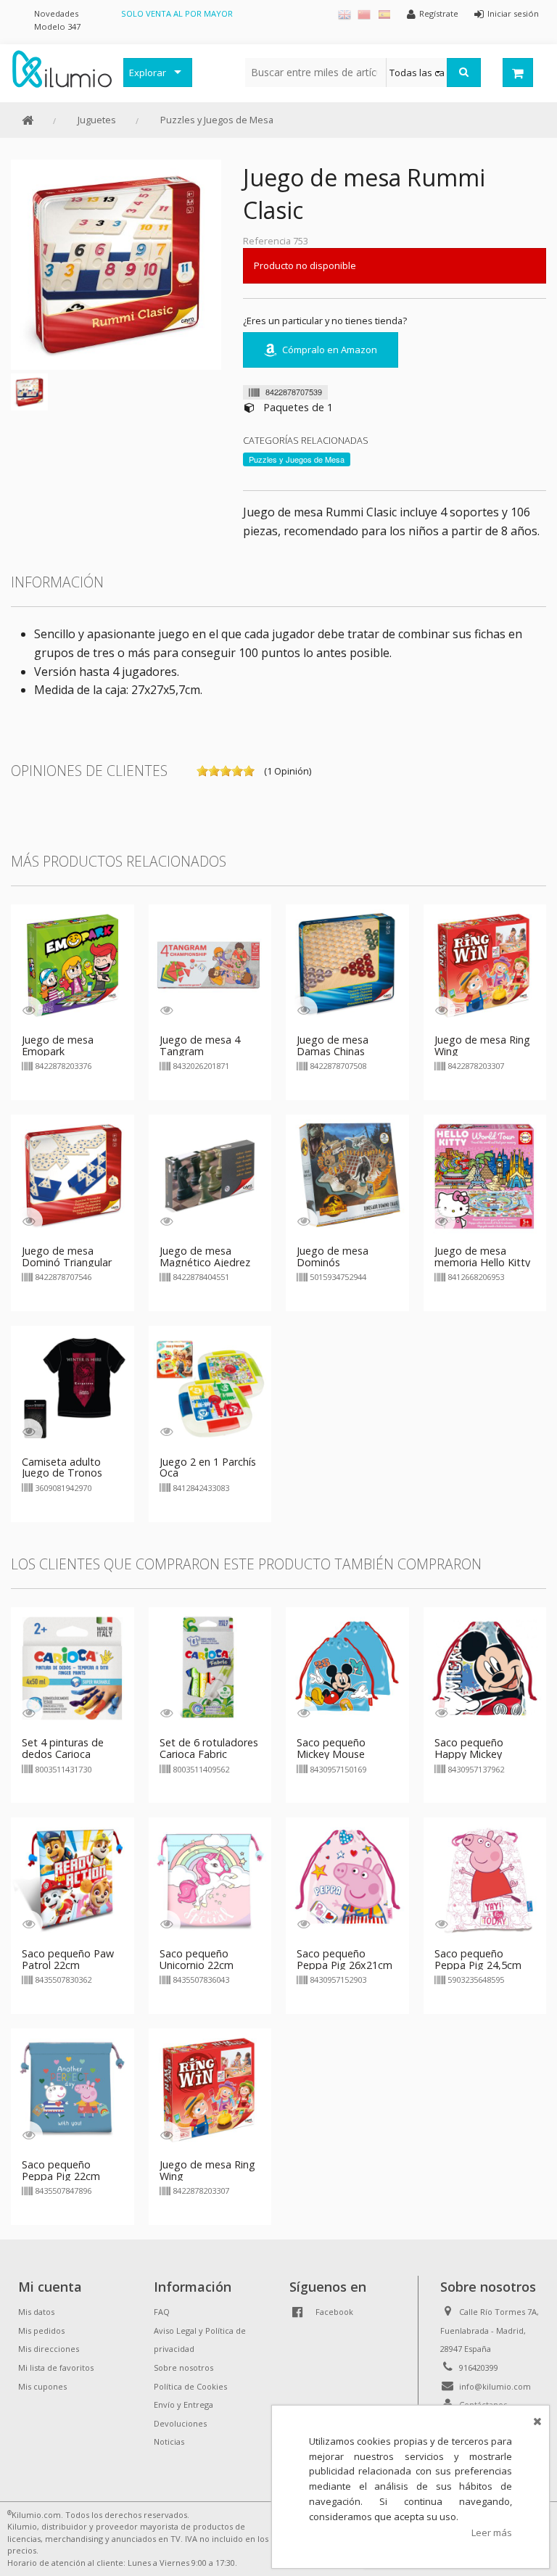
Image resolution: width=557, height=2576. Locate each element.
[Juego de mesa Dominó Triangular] (73, 1175)
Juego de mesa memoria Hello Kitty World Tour (482, 1262)
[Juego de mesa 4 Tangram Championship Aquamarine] (210, 965)
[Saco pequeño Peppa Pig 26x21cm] (347, 1878)
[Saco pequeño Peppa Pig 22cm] (73, 2089)
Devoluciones (180, 2423)
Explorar (148, 73)
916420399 (479, 2367)
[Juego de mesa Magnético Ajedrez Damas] (210, 1175)
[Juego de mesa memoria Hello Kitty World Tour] (485, 1175)
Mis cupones (42, 2386)
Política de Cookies (190, 2386)
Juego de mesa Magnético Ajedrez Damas (205, 1262)
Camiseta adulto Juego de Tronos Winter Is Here (62, 1473)
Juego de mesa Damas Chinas (333, 1045)
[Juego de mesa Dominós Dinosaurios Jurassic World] (347, 1175)
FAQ (162, 2312)
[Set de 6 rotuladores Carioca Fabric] (210, 1667)
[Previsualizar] (29, 1010)
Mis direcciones (49, 2349)
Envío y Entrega (183, 2404)
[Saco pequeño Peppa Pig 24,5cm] (485, 1878)
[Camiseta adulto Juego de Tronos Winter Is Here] (73, 1386)
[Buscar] (464, 73)
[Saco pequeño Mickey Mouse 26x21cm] (347, 1667)
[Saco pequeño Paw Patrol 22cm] (73, 1878)
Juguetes (97, 120)
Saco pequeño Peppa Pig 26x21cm (344, 1959)
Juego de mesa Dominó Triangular (67, 1256)
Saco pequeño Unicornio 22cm (197, 1959)
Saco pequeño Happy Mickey (469, 1748)
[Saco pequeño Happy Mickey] (485, 1667)
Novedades (56, 13)
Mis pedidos (41, 2331)
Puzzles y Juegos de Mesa (217, 120)
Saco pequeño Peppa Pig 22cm (61, 2170)
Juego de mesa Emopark (58, 1045)
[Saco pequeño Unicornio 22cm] (210, 1878)
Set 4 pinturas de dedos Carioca (63, 1748)
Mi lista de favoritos (56, 2367)
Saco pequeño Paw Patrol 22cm (68, 1959)
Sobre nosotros (183, 2367)
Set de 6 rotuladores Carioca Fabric (209, 1748)
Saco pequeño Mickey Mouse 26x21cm (331, 1754)
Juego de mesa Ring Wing (482, 1045)
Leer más (492, 2532)
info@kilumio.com (495, 2386)
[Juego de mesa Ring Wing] (485, 965)
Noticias (169, 2441)
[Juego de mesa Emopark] (73, 965)
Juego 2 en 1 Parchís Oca (208, 1467)
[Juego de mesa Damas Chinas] (347, 965)
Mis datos (36, 2312)
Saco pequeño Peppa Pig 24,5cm (478, 1959)
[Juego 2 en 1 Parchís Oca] (210, 1386)
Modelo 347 (57, 26)
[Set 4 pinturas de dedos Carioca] (73, 1667)
